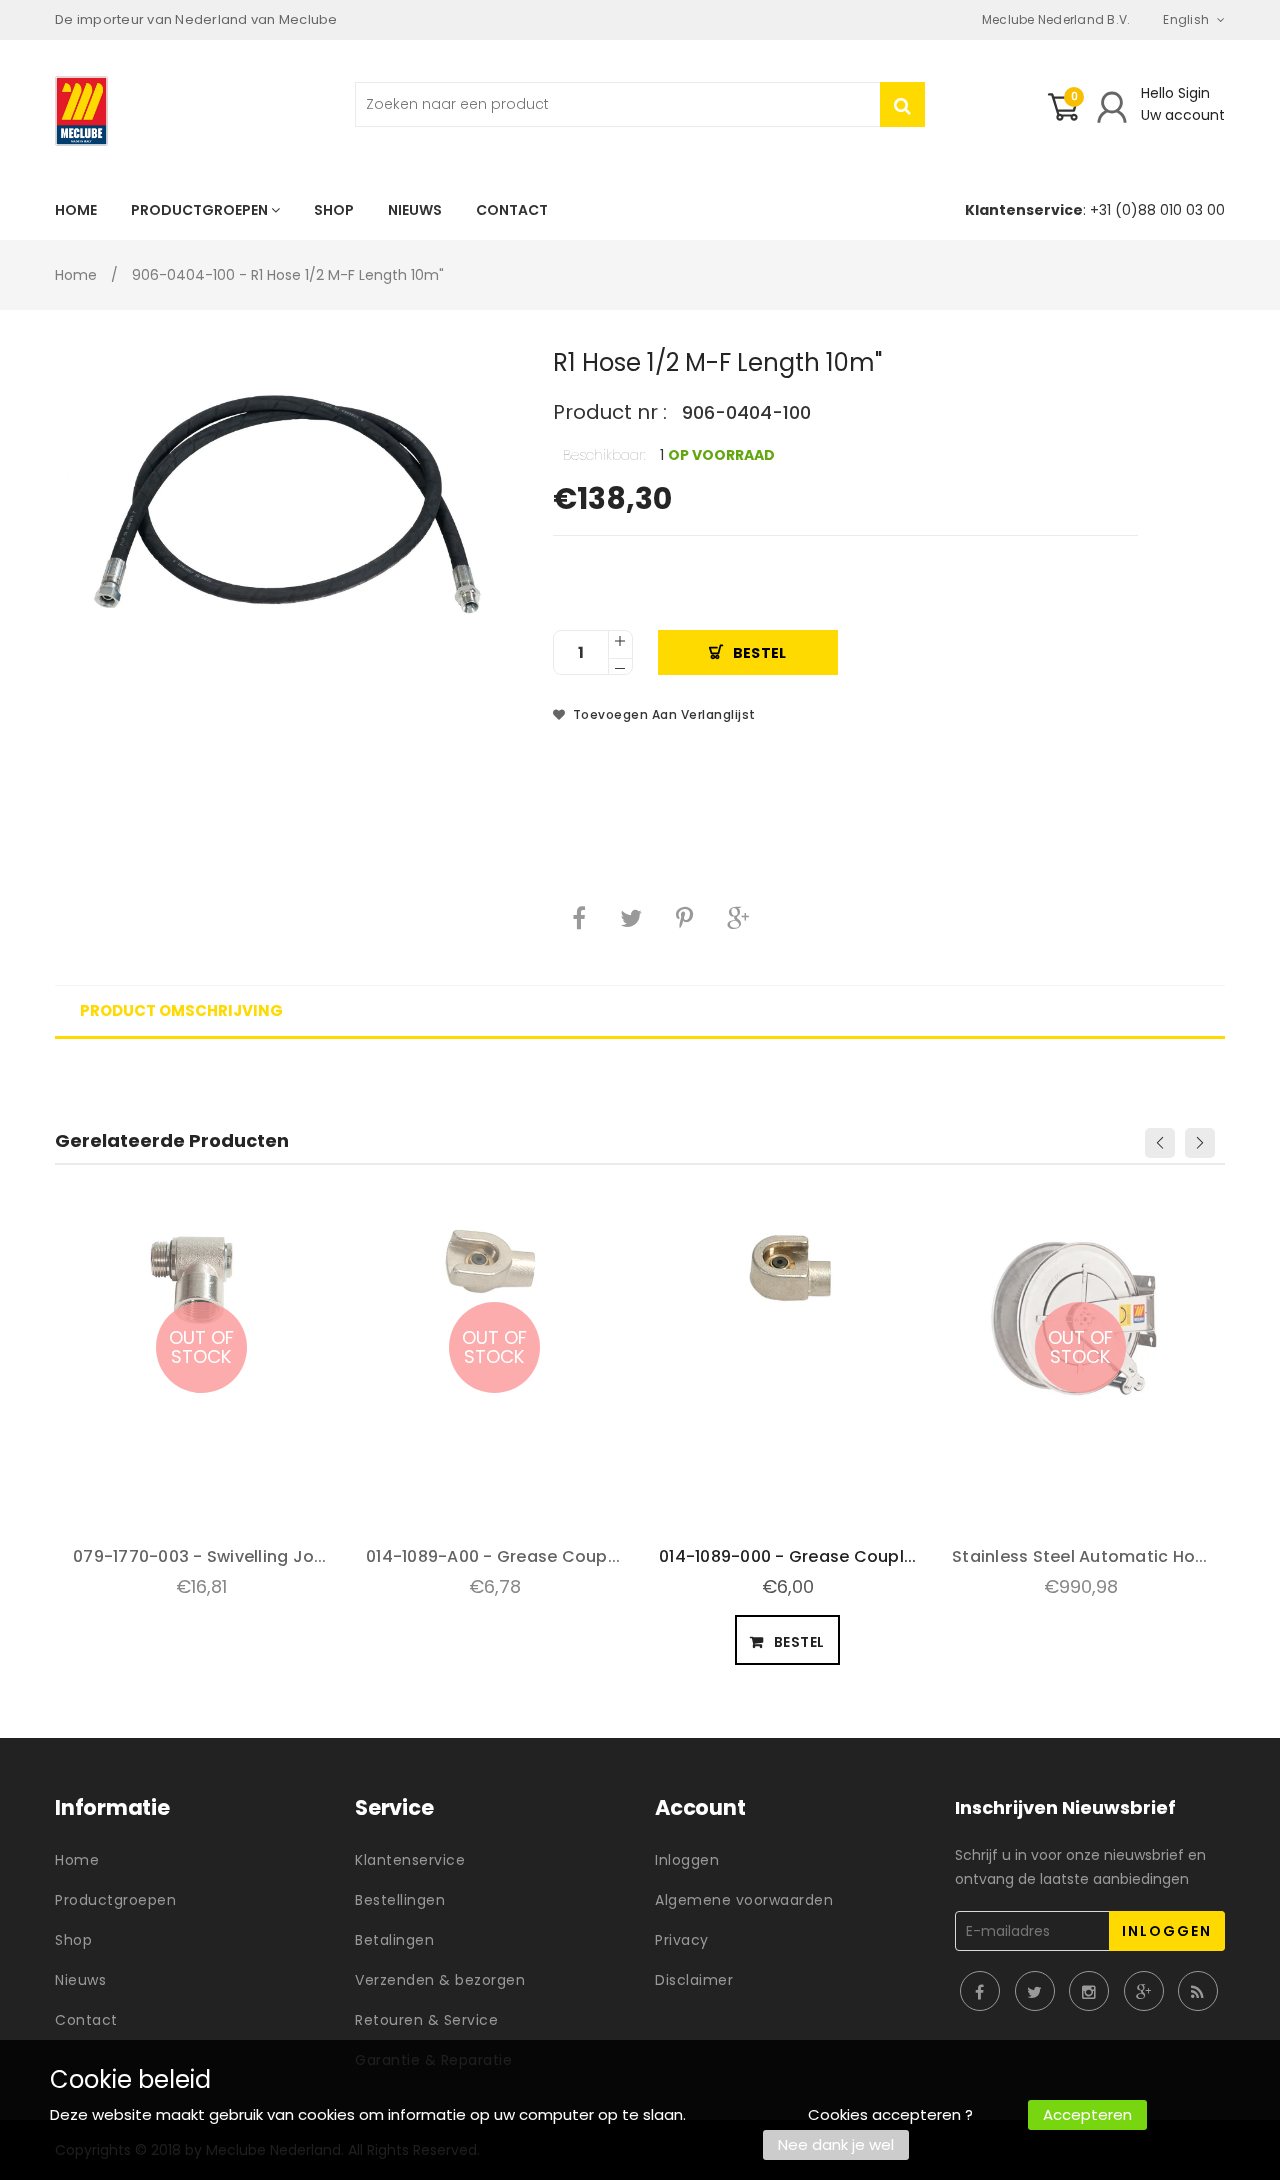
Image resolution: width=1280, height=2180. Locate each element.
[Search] (902, 104)
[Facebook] (579, 918)
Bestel (760, 653)
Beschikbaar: (604, 455)
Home (76, 275)
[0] (1063, 115)
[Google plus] (738, 918)
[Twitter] (631, 918)
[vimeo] (684, 918)
